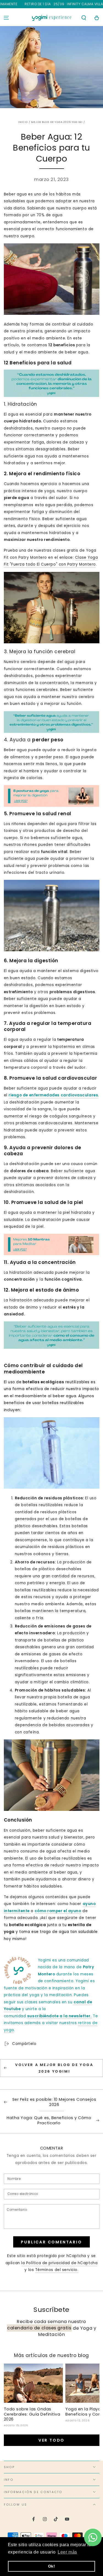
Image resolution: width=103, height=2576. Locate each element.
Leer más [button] (67, 2552)
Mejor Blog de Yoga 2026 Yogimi (57, 122)
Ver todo (51, 2440)
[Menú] (6, 18)
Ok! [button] (52, 2566)
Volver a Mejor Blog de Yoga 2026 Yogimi (54, 2068)
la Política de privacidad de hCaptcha (59, 2263)
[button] (84, 18)
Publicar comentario (51, 2242)
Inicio (23, 122)
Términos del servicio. (57, 2270)
